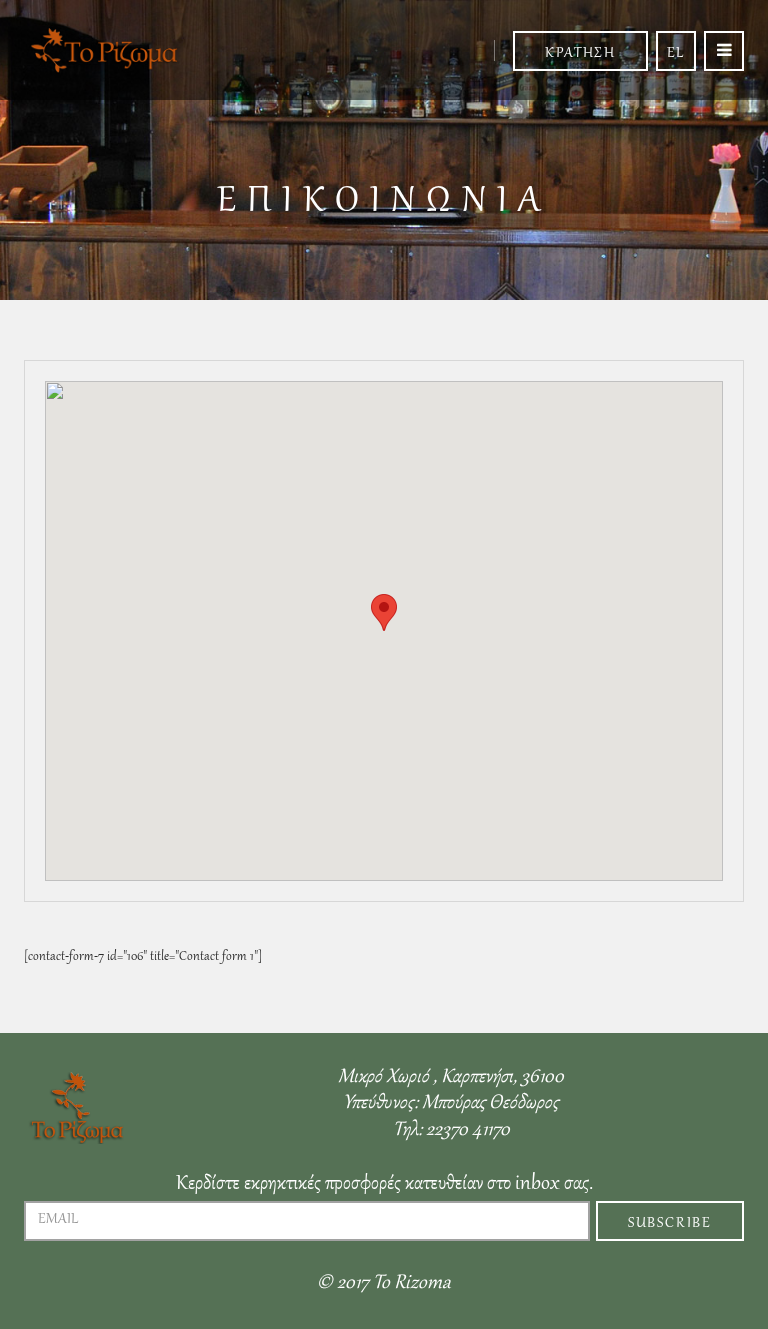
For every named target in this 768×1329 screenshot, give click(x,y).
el (676, 54)
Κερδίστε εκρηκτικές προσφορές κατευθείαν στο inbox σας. (384, 1184)
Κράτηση (580, 54)
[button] (384, 612)
